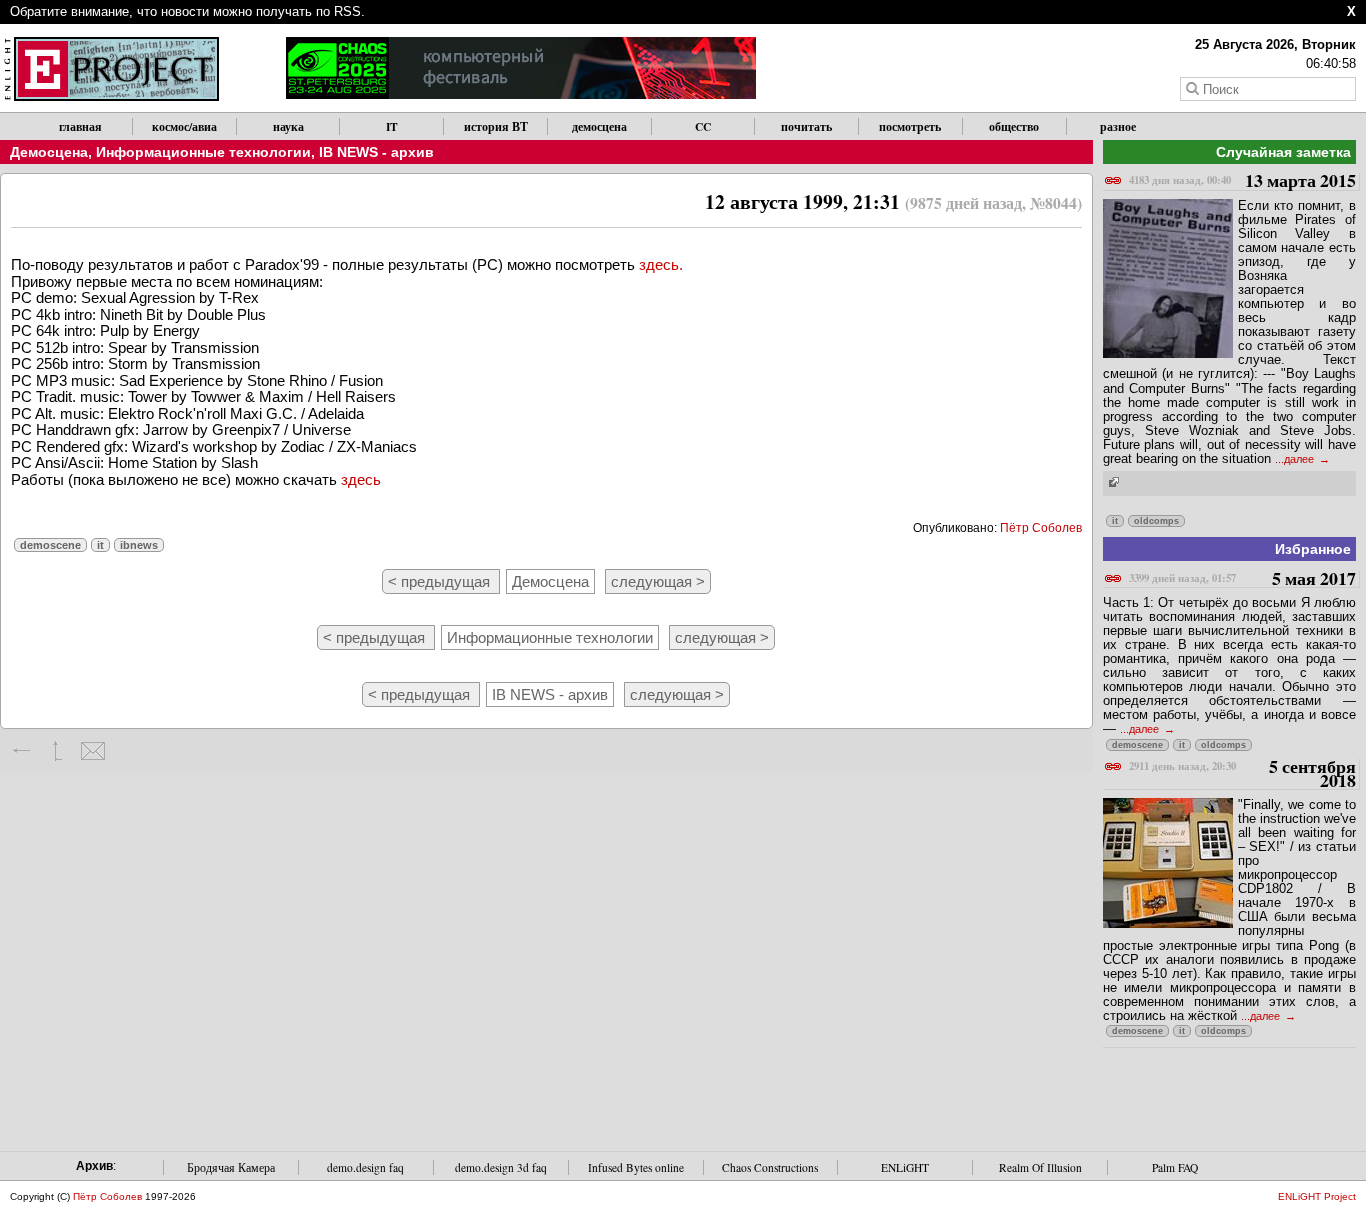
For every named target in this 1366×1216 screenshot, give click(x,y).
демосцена (599, 126)
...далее (1296, 459)
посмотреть (910, 126)
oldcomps (1156, 521)
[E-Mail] (92, 751)
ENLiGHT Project (1317, 1196)
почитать (806, 126)
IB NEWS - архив (376, 152)
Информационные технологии (203, 152)
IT (392, 126)
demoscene (50, 545)
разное (1118, 126)
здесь (361, 479)
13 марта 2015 (1242, 181)
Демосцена (49, 152)
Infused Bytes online (636, 1167)
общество (1014, 126)
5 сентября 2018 (1242, 774)
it (100, 545)
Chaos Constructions (770, 1167)
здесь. (661, 264)
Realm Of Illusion (1040, 1167)
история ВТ (496, 126)
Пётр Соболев (1041, 528)
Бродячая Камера (231, 1167)
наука (288, 126)
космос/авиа (184, 126)
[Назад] (22, 751)
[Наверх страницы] (57, 751)
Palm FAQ (1175, 1167)
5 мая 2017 (1242, 579)
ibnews (139, 545)
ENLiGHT (905, 1167)
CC (703, 126)
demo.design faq (365, 1167)
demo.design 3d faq (501, 1167)
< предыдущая (441, 581)
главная (80, 126)
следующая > (658, 581)
